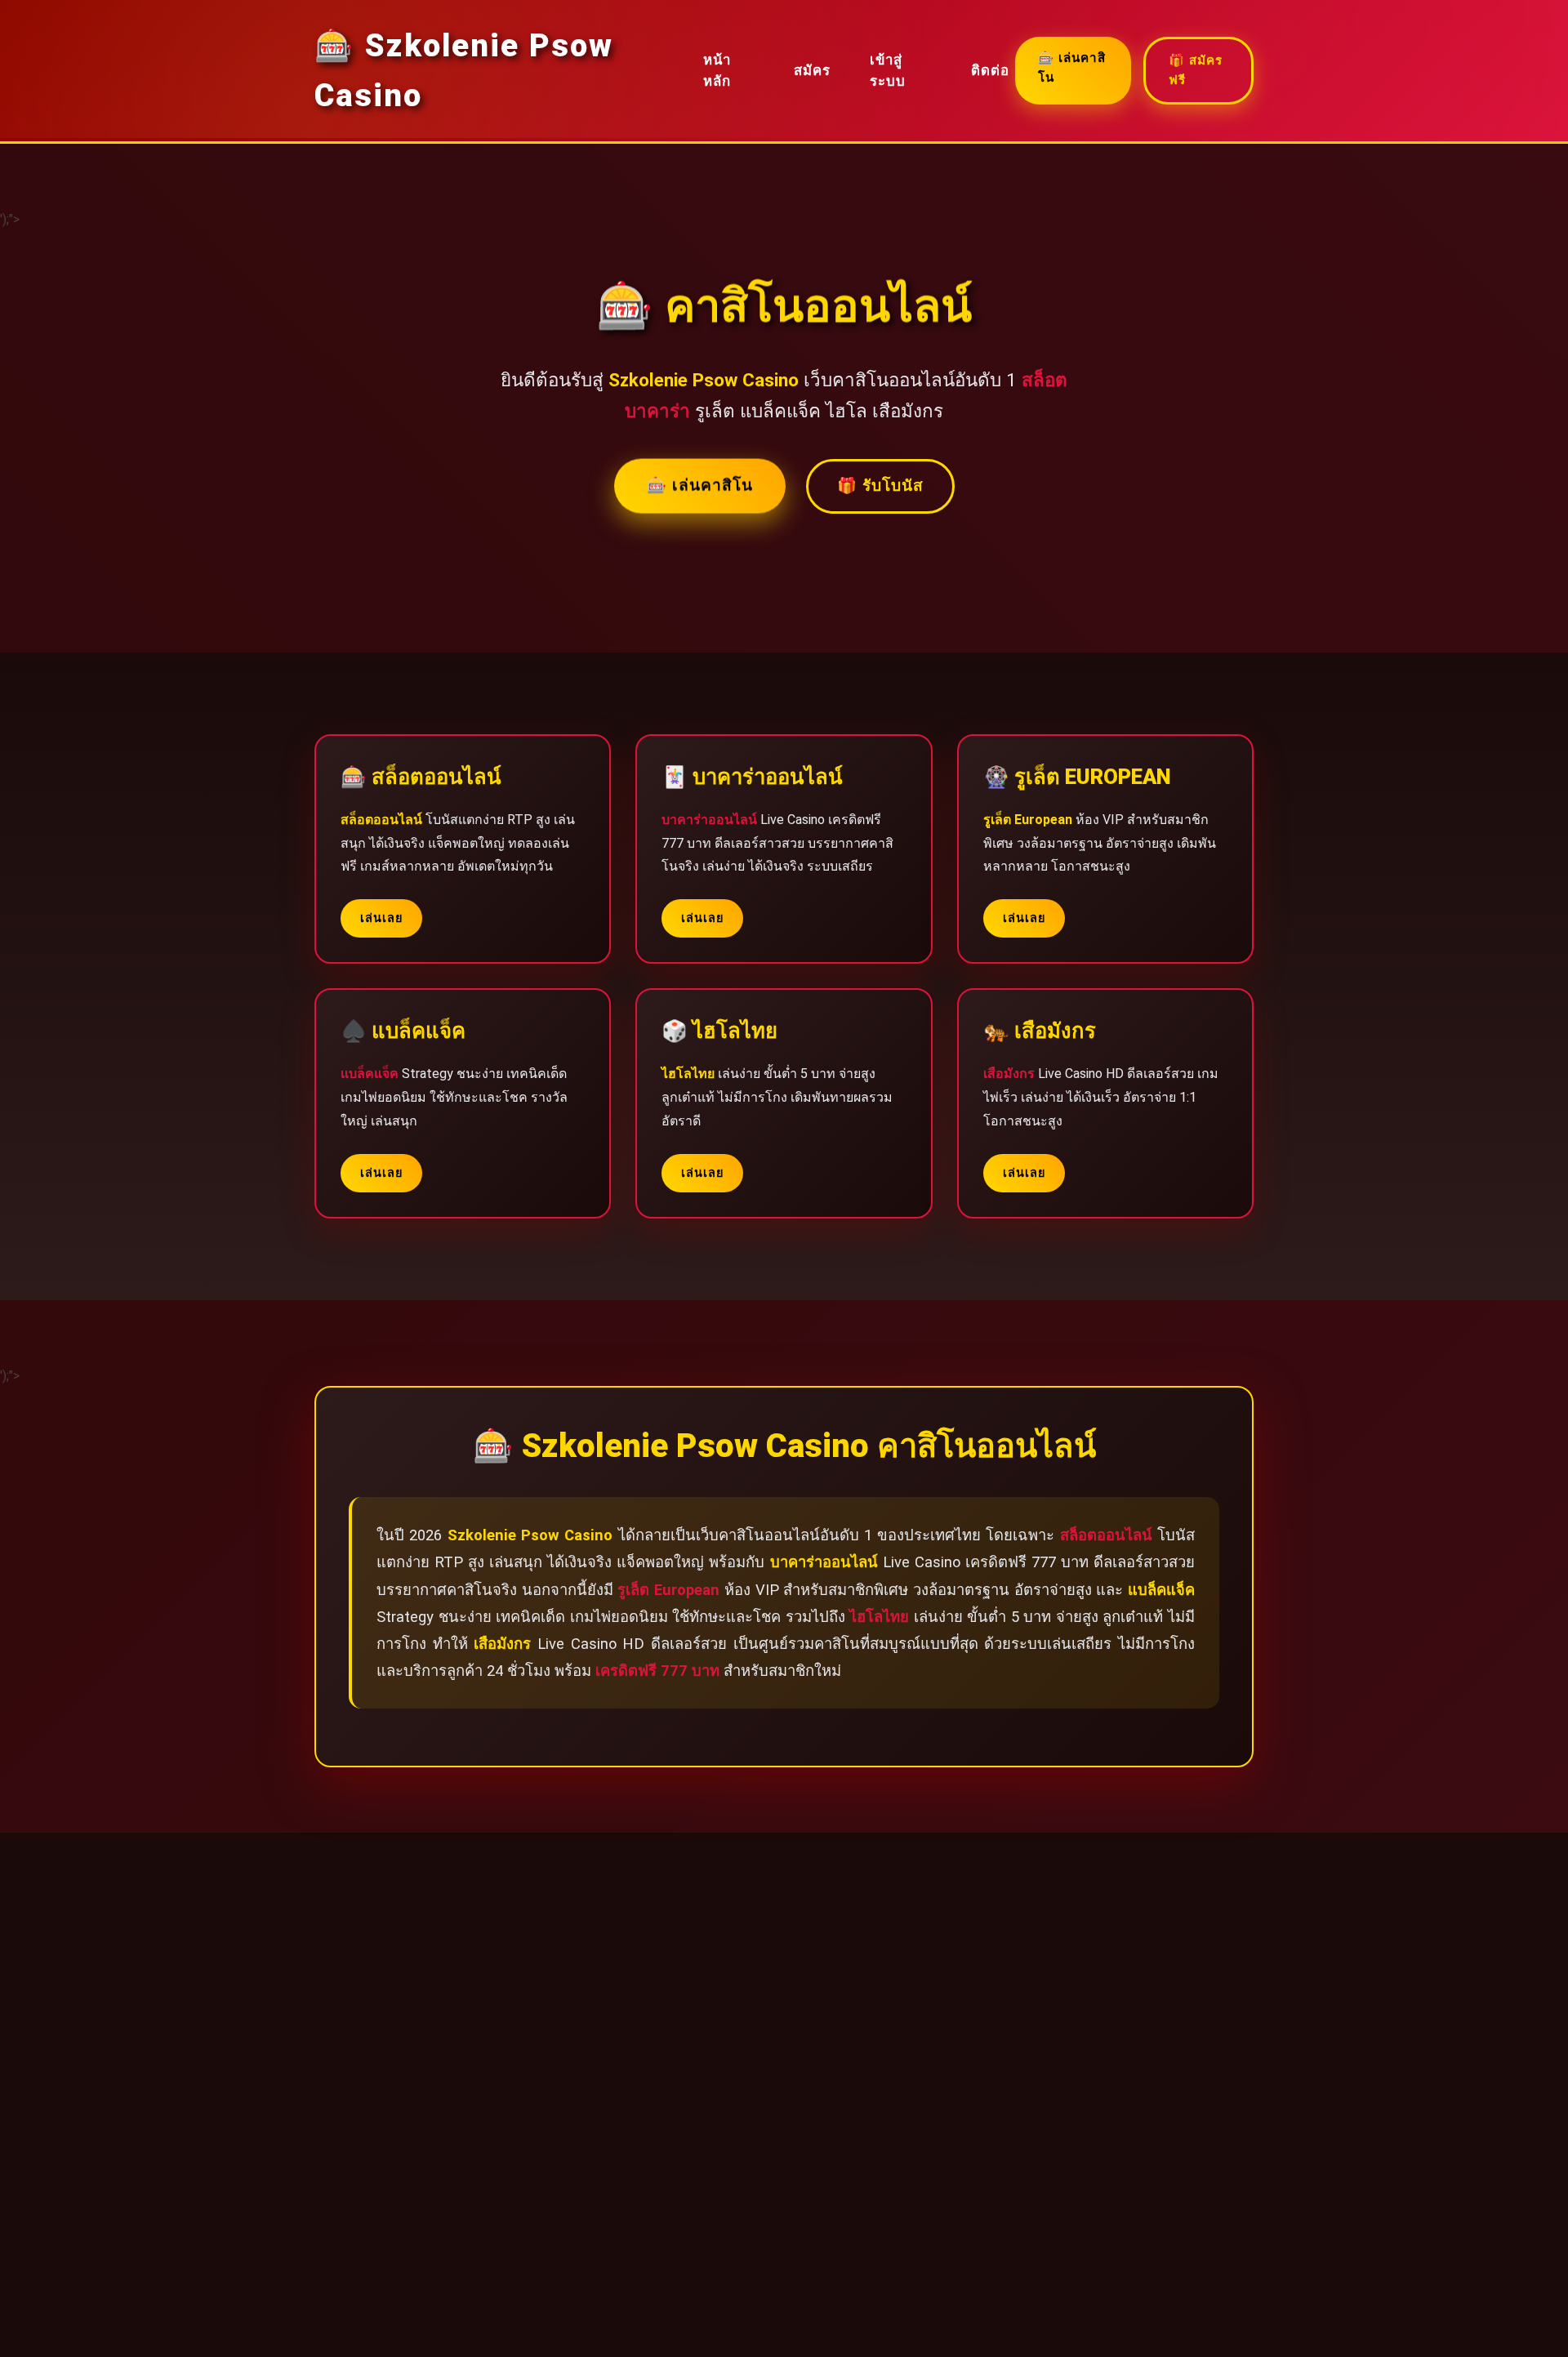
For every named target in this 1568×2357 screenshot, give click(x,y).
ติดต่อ (990, 70)
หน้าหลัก (717, 71)
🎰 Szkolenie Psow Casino (464, 70)
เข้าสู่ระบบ (888, 71)
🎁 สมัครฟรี (1196, 70)
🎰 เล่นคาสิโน (1072, 68)
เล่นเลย (381, 918)
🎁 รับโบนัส (880, 486)
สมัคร (812, 70)
